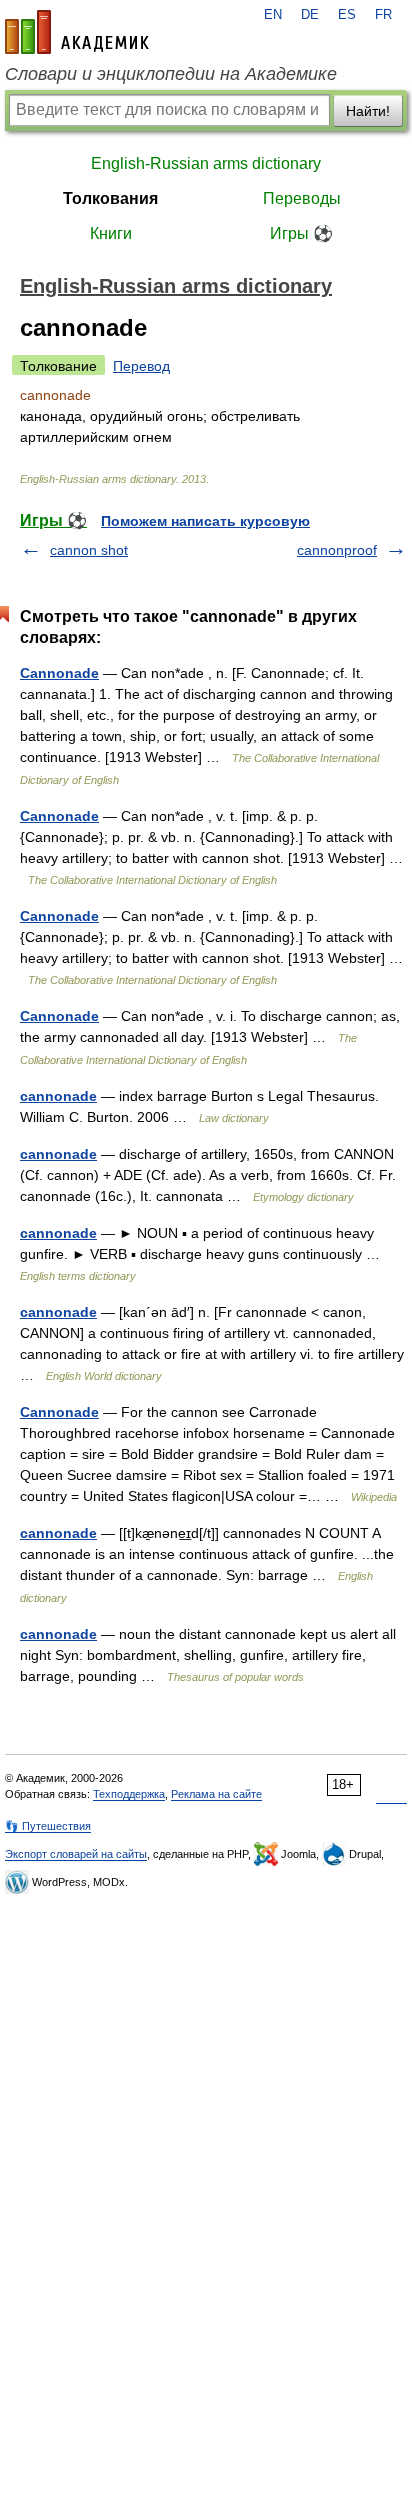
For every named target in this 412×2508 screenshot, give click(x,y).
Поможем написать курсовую (205, 521)
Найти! (368, 111)
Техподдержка (129, 1794)
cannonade (58, 1096)
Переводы (302, 198)
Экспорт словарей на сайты (76, 1854)
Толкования (110, 198)
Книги (111, 233)
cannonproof (337, 550)
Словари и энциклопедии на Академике (171, 74)
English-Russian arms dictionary (206, 163)
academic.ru (77, 32)
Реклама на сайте (216, 1794)
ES (347, 15)
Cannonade (59, 673)
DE (310, 15)
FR (383, 15)
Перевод (141, 366)
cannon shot (89, 550)
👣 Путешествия (48, 1826)
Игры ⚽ (301, 233)
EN (273, 15)
